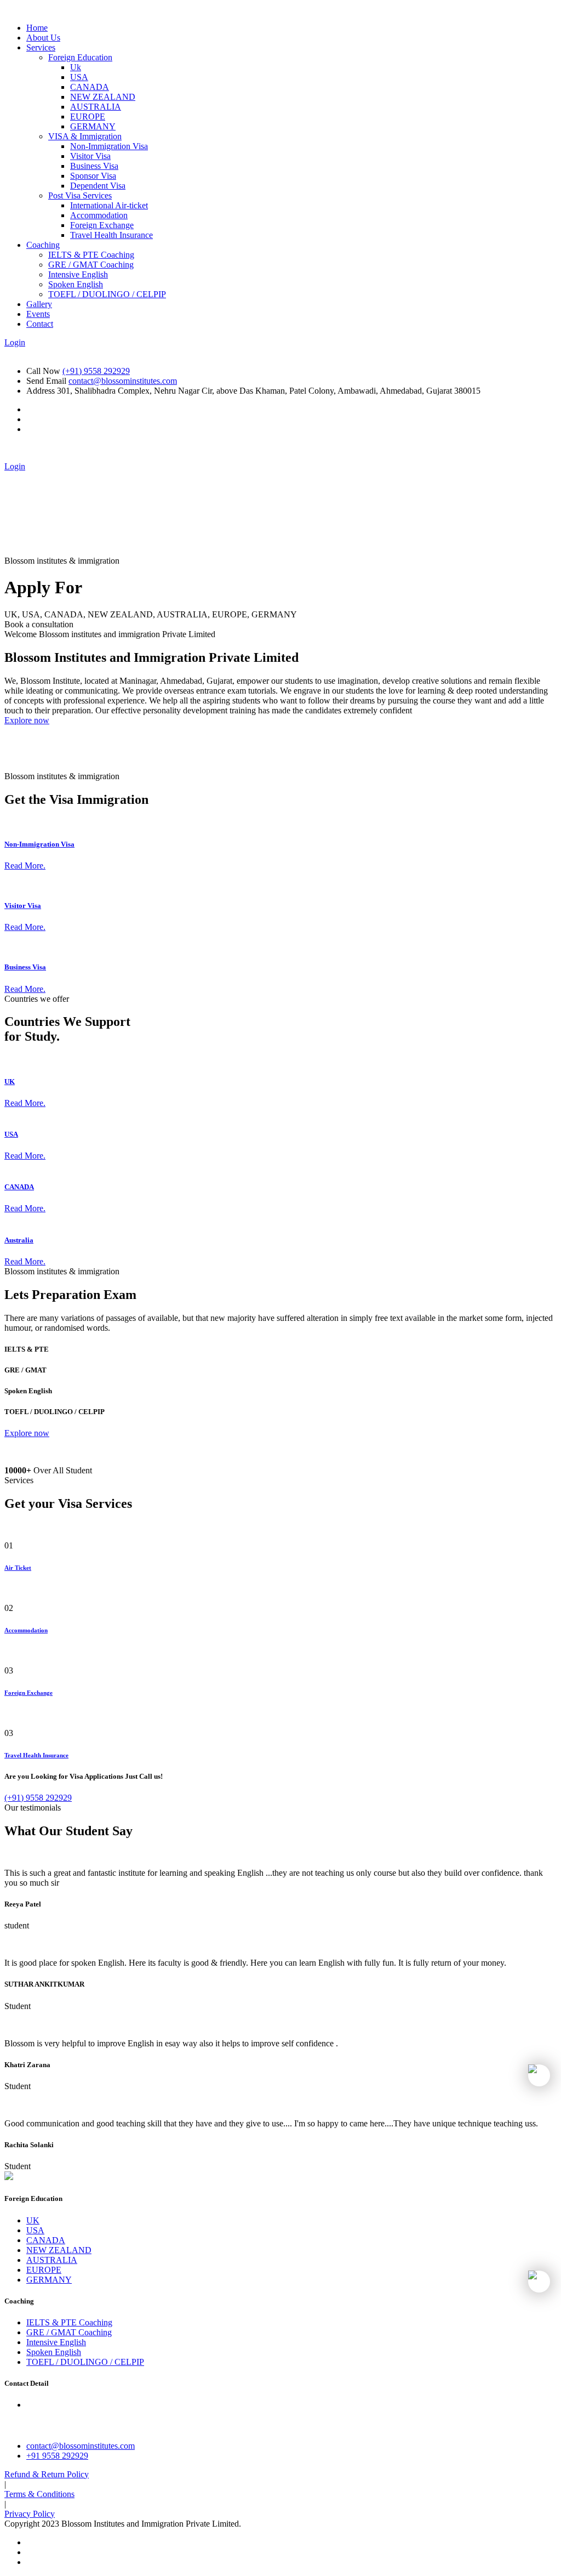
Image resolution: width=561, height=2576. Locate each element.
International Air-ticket (109, 205)
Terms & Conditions (39, 2494)
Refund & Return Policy (47, 2474)
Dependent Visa (98, 186)
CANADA (90, 87)
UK (10, 1082)
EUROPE (88, 117)
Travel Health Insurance (111, 235)
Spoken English (76, 284)
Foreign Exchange (102, 225)
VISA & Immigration (85, 136)
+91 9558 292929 (57, 2456)
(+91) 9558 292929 (96, 371)
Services (41, 47)
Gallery (39, 304)
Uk (76, 67)
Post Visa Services (80, 195)
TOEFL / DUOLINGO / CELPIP (107, 294)
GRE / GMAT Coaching (91, 265)
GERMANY (93, 126)
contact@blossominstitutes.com (123, 381)
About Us (43, 38)
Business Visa (94, 166)
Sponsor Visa (93, 176)
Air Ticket (18, 1568)
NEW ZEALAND (103, 97)
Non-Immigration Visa (109, 146)
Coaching (43, 245)
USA (79, 77)
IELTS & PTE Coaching (91, 255)
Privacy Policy (30, 2514)
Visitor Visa (90, 156)
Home (37, 28)
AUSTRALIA (96, 107)
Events (38, 314)
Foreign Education (80, 57)
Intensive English (78, 274)
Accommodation (99, 215)
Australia (19, 1240)
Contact (40, 324)
